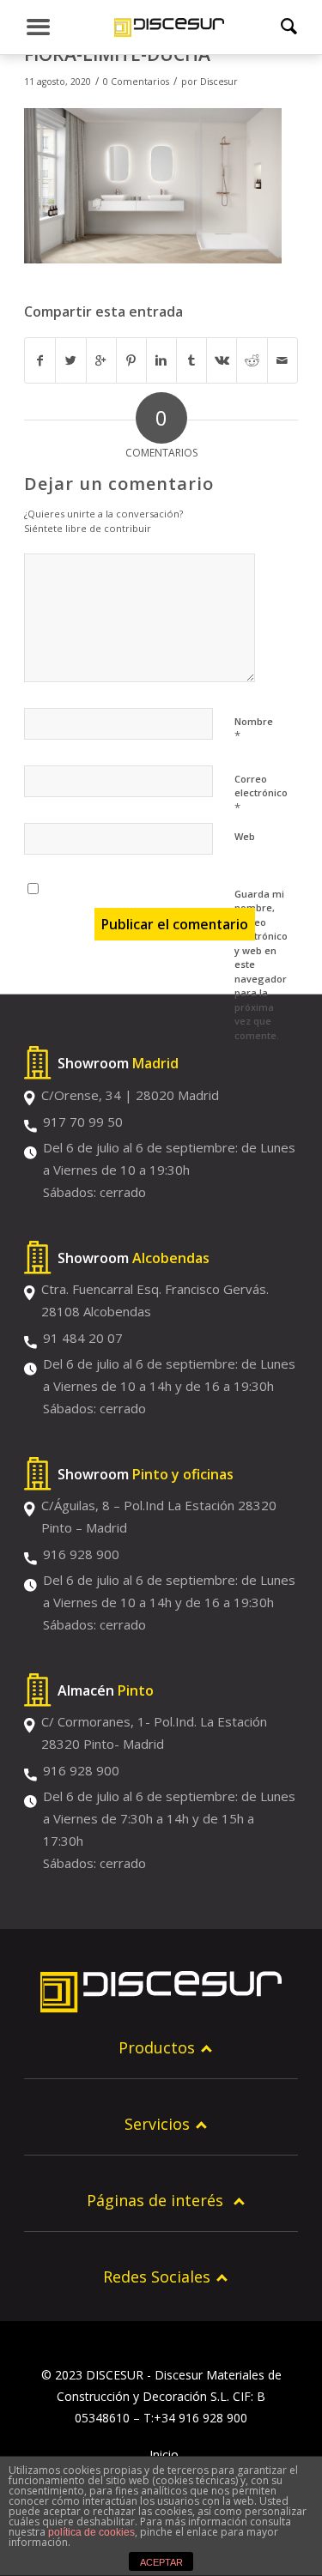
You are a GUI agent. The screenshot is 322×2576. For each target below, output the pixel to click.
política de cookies (91, 2532)
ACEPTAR (161, 2562)
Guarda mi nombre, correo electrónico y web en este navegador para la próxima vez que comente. (261, 964)
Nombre (254, 729)
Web (245, 836)
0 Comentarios (136, 82)
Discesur (219, 82)
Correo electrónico (261, 794)
